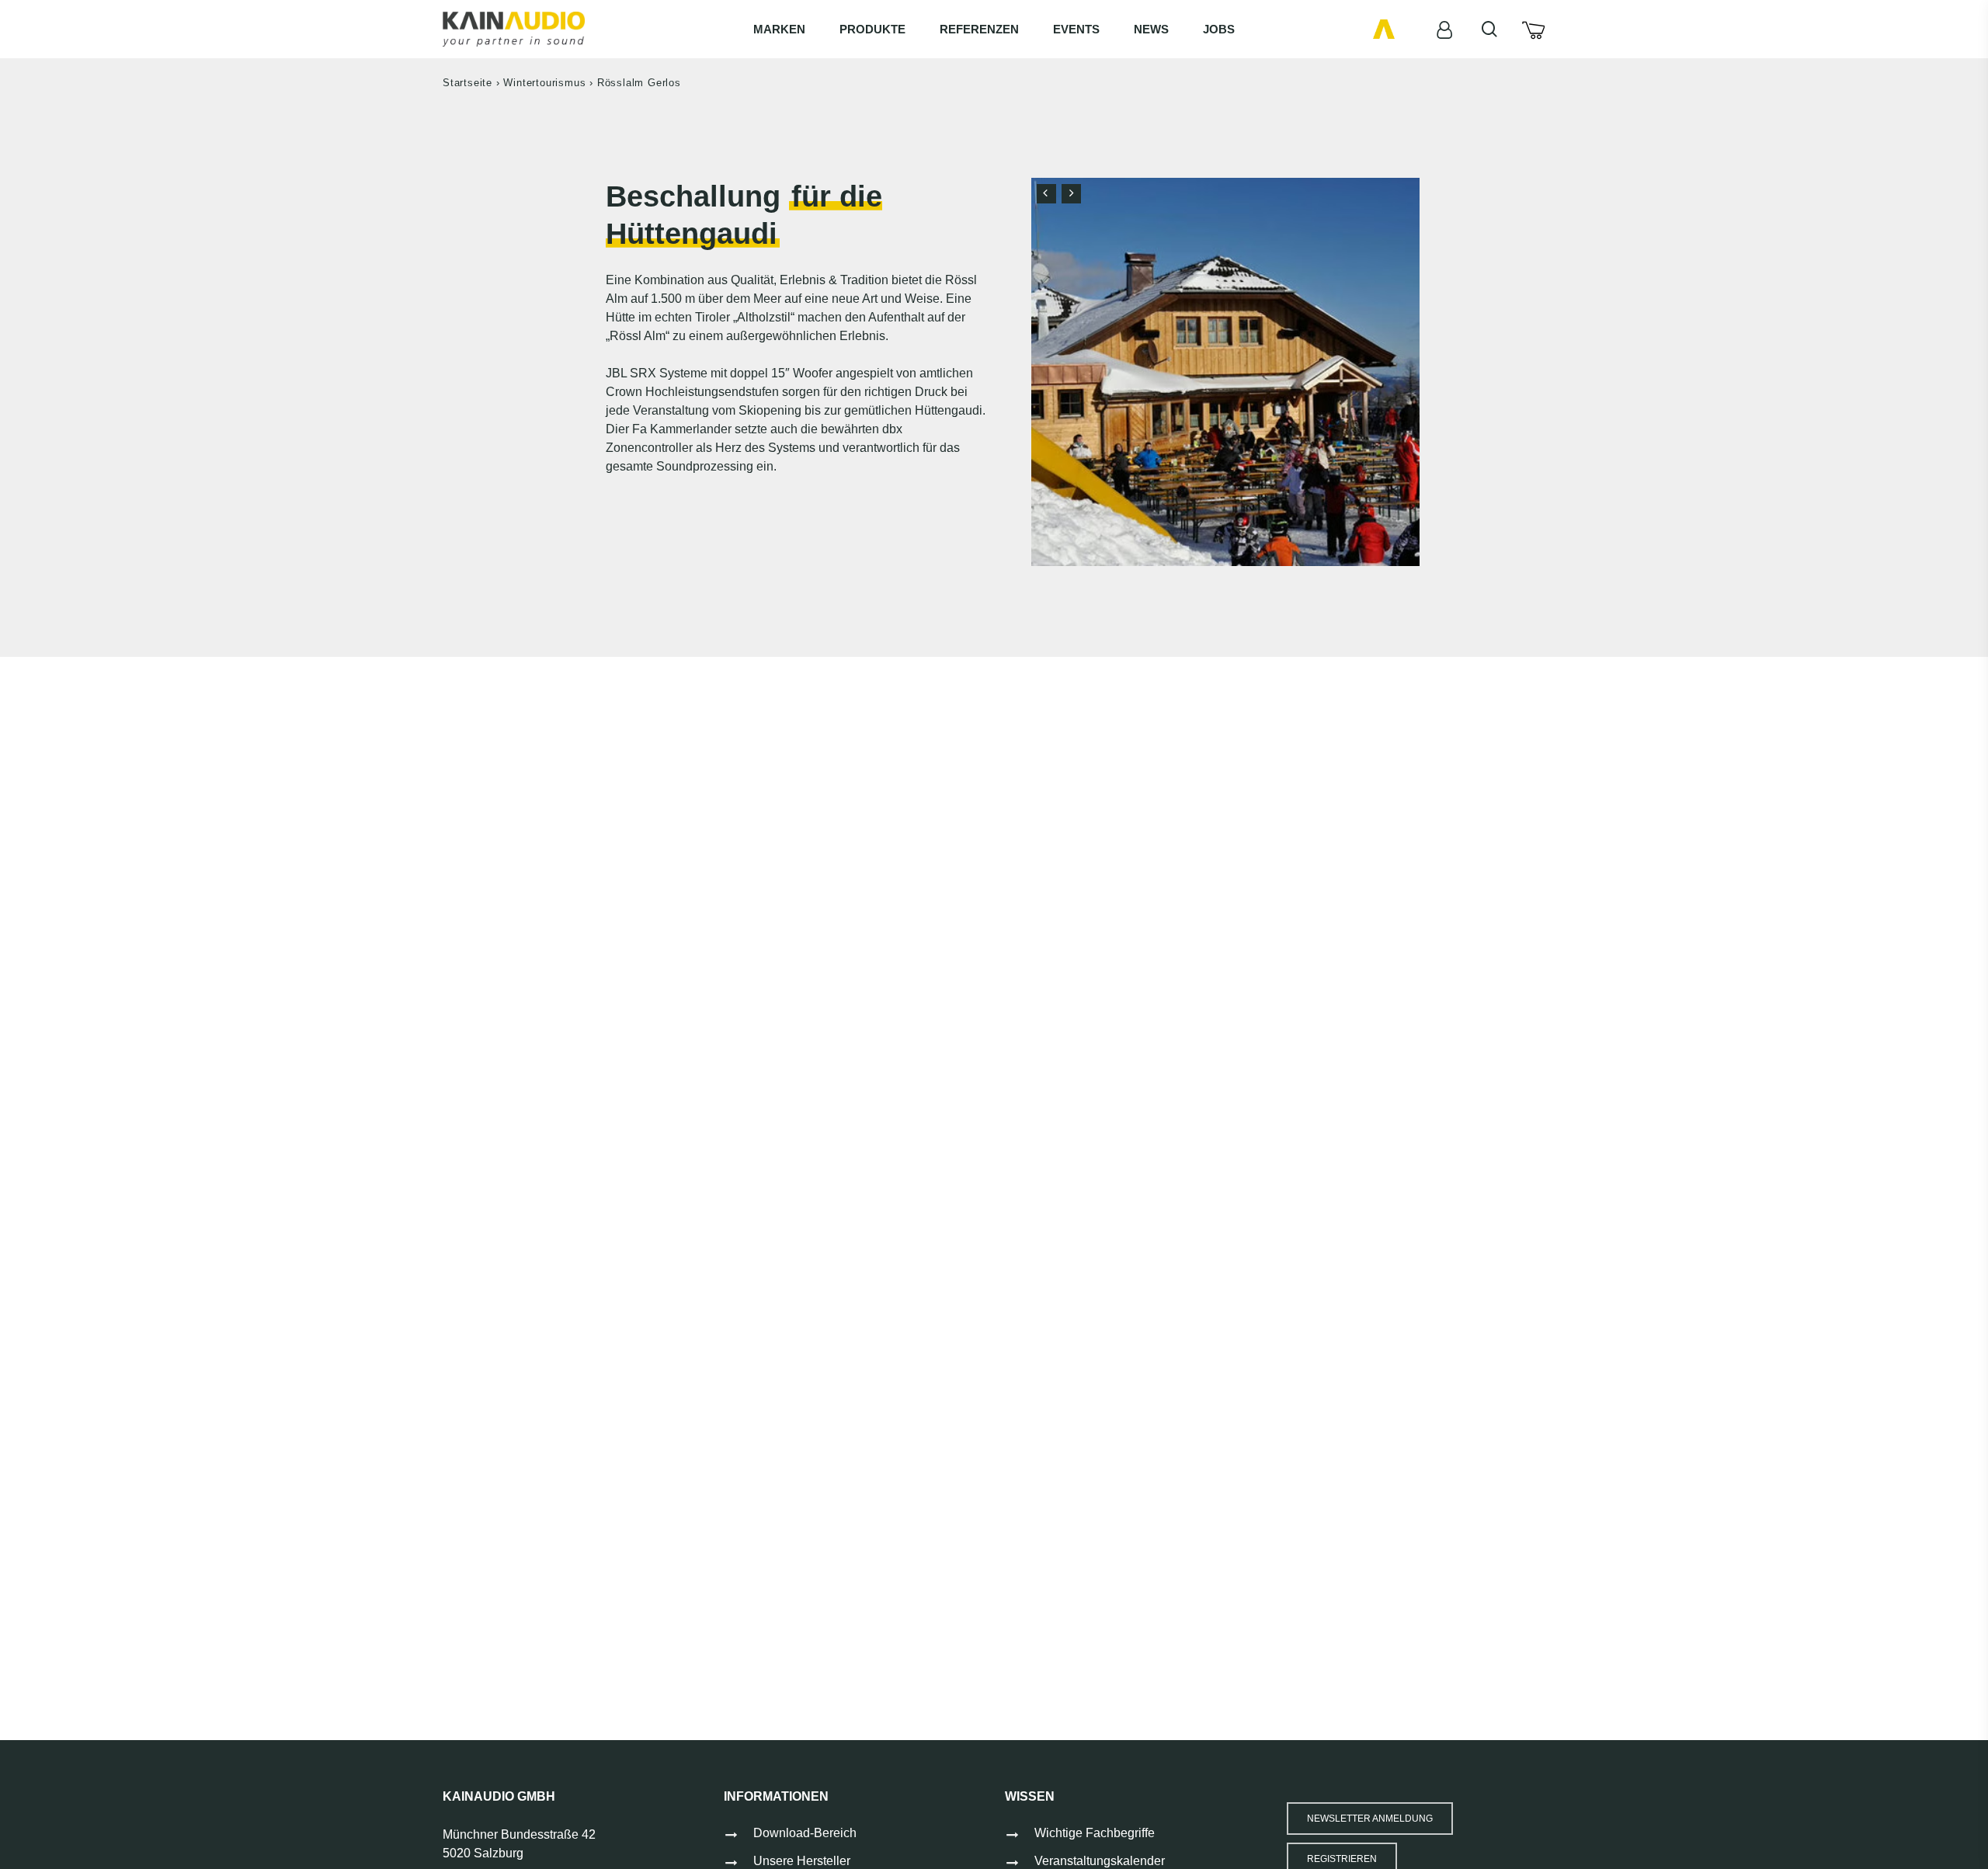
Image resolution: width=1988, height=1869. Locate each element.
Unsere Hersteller (802, 1861)
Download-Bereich (805, 1833)
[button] (1370, 1819)
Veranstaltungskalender (1100, 1861)
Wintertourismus (544, 83)
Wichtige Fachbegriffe (1095, 1833)
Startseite (467, 83)
